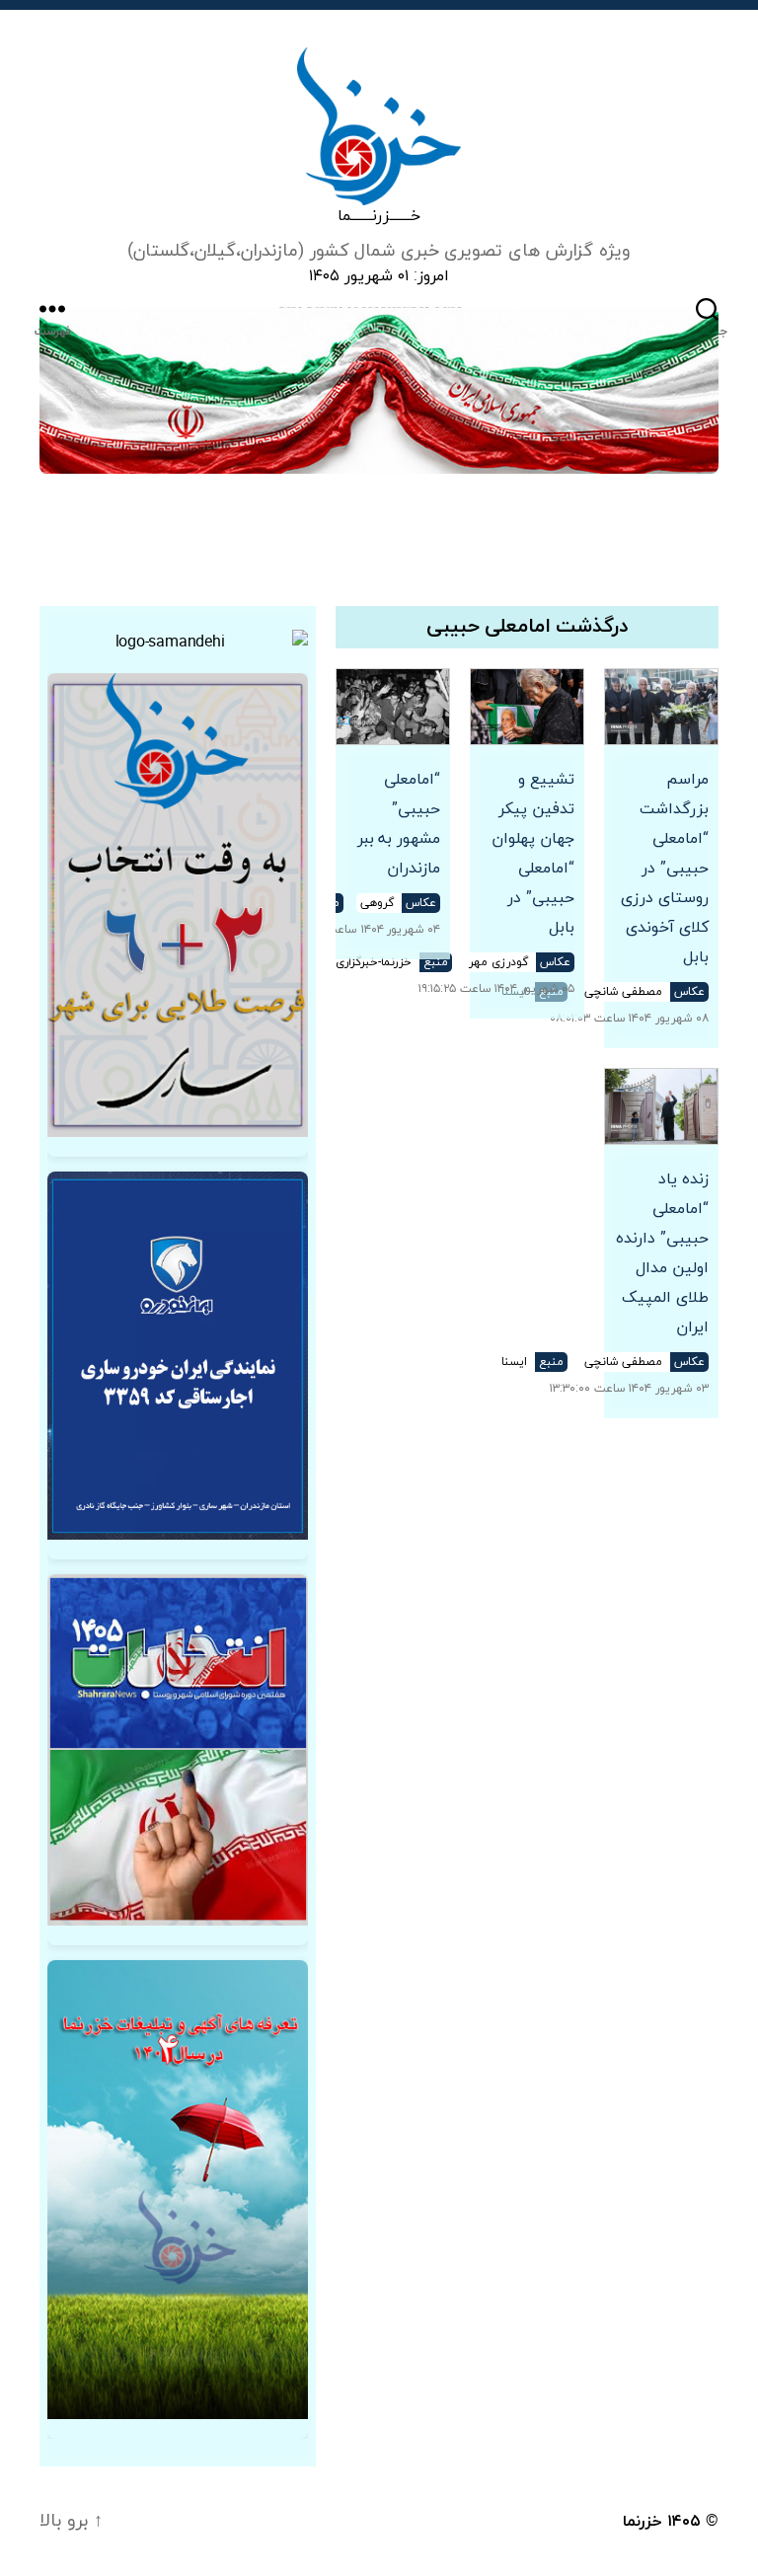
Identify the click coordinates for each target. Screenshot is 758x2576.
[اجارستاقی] (178, 1356)
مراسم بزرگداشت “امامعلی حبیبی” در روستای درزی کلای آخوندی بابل (665, 869)
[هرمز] (379, 390)
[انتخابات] (178, 905)
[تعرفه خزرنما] (178, 2190)
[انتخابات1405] (178, 1750)
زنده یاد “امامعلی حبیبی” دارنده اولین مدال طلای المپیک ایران (662, 1253)
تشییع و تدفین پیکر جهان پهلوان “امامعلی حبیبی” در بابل (533, 854)
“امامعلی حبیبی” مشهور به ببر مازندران (399, 824)
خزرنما (643, 2522)
